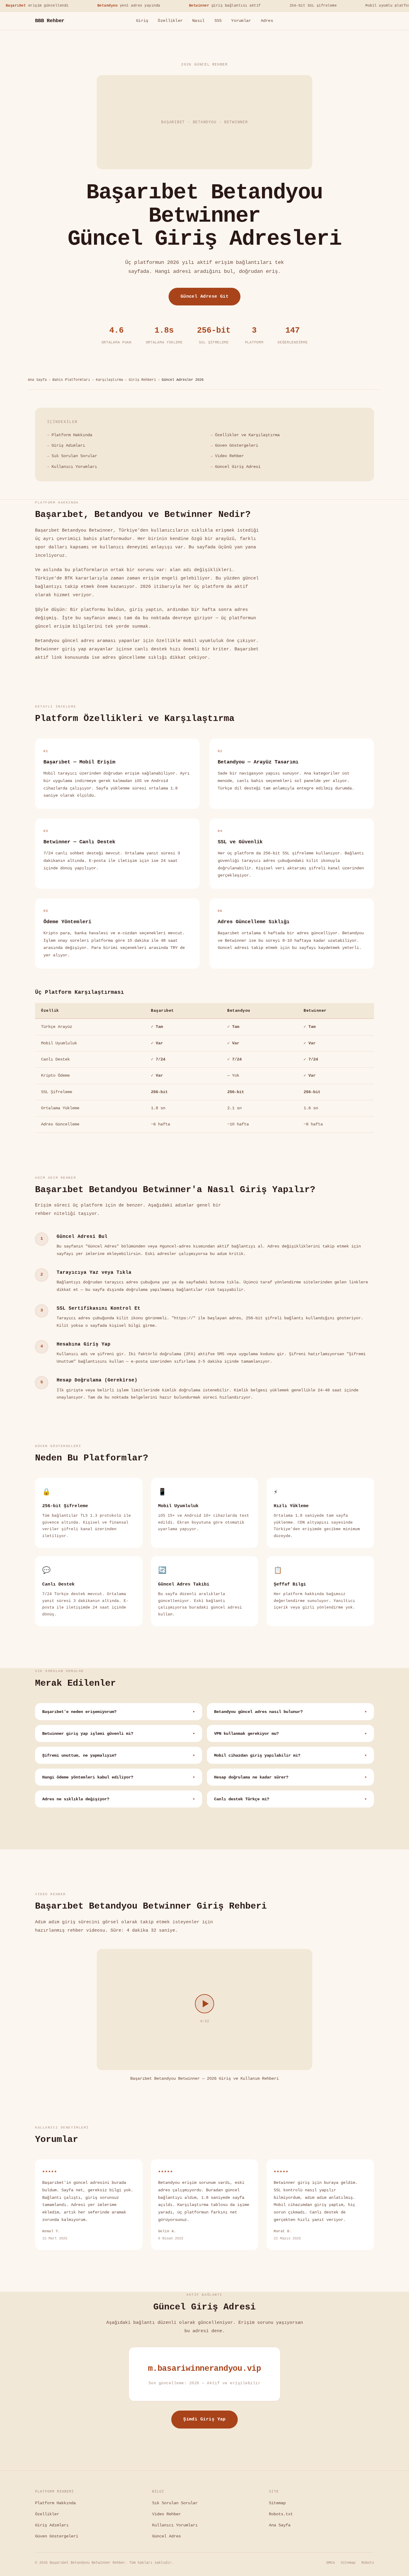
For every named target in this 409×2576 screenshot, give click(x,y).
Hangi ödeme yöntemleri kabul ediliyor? (119, 1777)
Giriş (142, 21)
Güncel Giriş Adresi (238, 467)
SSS (218, 21)
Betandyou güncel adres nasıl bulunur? (290, 1712)
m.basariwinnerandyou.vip (204, 2369)
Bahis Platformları (71, 380)
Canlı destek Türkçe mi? (290, 1799)
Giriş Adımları (68, 445)
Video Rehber (229, 456)
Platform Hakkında (72, 435)
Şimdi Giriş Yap (205, 2419)
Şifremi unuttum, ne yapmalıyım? (119, 1756)
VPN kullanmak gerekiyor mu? (290, 1734)
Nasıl (198, 21)
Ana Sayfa (37, 380)
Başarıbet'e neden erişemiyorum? (119, 1712)
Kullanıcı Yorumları (74, 467)
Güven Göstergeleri (237, 445)
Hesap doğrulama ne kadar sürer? (290, 1777)
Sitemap (277, 2503)
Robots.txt (281, 2514)
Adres (267, 21)
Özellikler (170, 21)
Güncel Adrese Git (205, 296)
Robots (368, 2563)
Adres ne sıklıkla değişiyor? (119, 1799)
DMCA (331, 2563)
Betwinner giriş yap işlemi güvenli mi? (119, 1734)
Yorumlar (241, 21)
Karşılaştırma (109, 380)
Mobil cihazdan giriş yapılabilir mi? (290, 1756)
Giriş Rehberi (142, 380)
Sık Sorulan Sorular (74, 456)
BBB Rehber (50, 21)
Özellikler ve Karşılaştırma (247, 435)
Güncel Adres (166, 2536)
